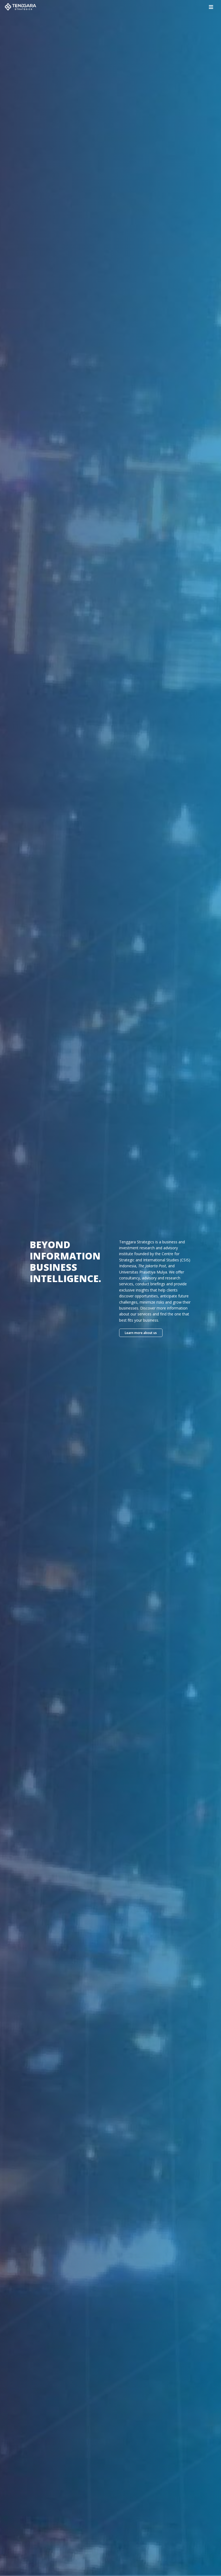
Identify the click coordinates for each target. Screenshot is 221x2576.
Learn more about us (141, 1333)
